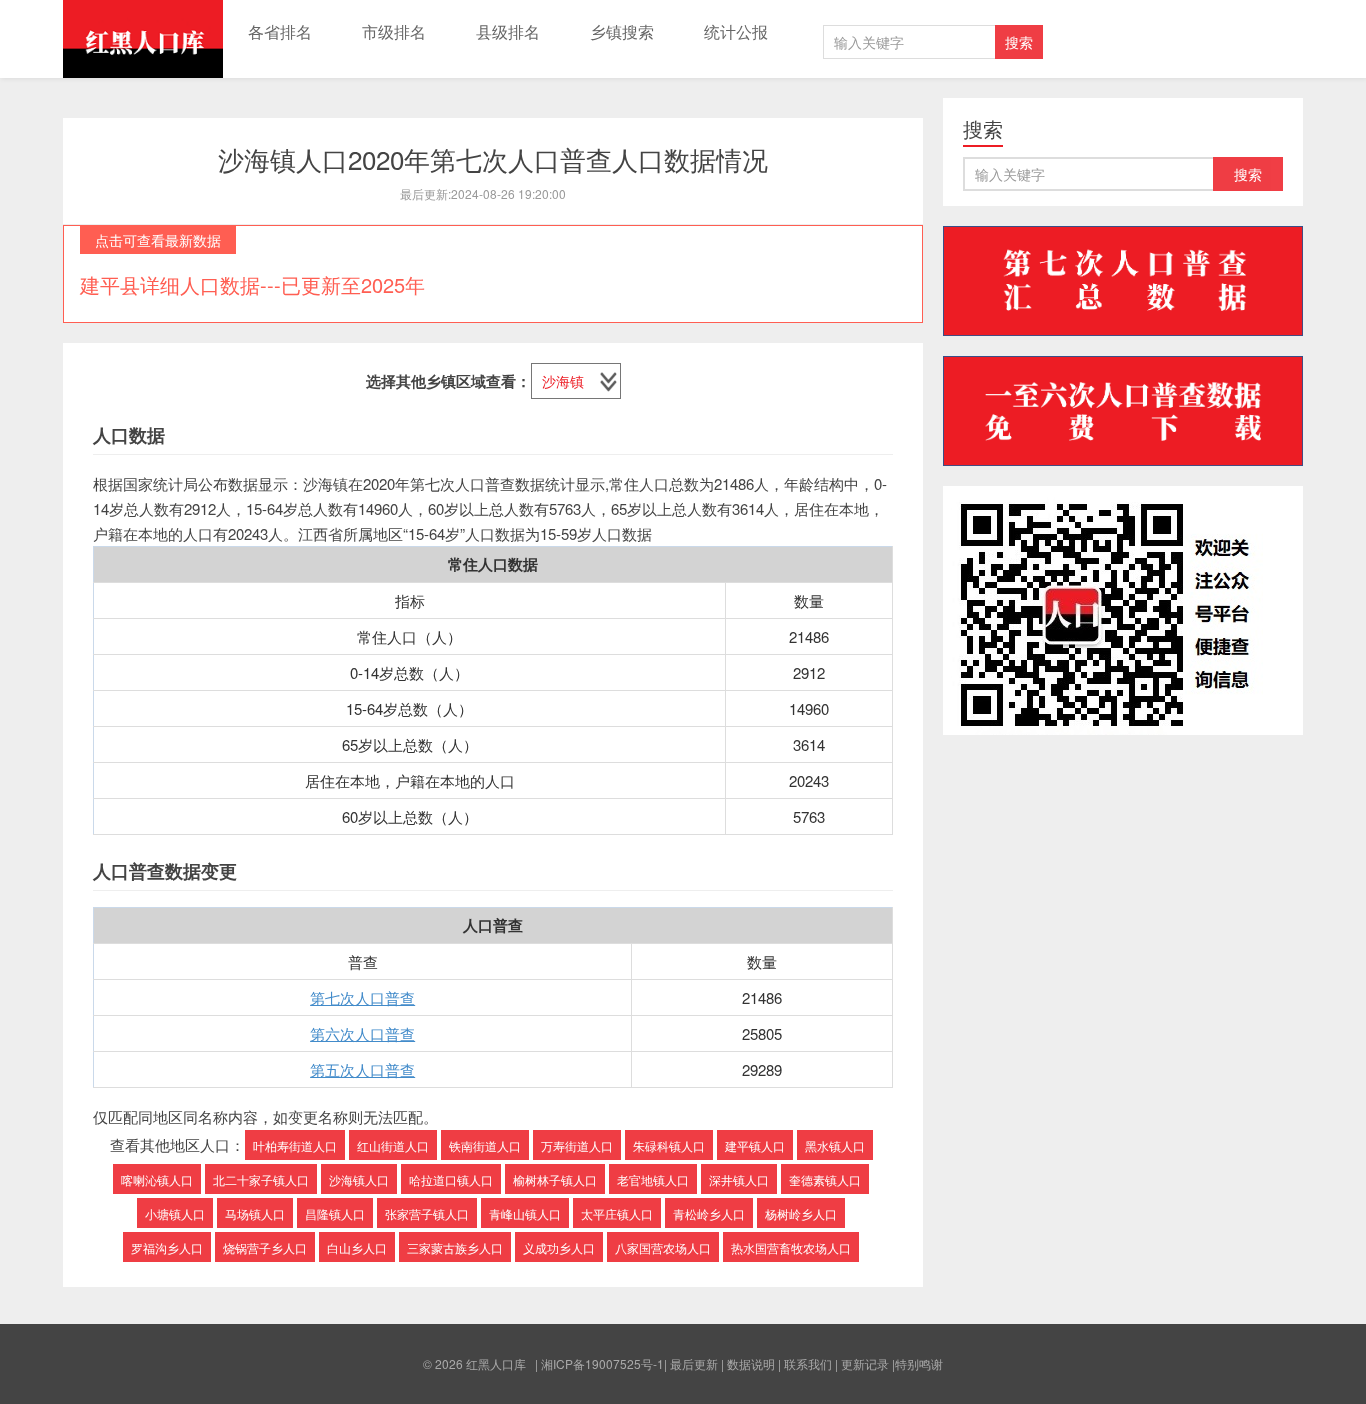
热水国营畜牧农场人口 (791, 1247)
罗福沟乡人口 (167, 1247)
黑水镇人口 (835, 1145)
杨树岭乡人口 (801, 1213)
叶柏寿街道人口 (295, 1145)
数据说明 (751, 1363)
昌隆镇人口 (335, 1213)
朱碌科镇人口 (669, 1145)
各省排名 (280, 31)
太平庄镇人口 (617, 1213)
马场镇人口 (255, 1213)
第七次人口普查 (362, 997)
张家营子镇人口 (427, 1213)
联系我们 (808, 1363)
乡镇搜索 (622, 31)
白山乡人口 (357, 1247)
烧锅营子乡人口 (265, 1247)
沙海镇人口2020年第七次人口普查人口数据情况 (493, 158)
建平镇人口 (755, 1145)
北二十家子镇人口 (261, 1179)
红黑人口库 (143, 39)
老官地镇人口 (653, 1179)
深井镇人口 (739, 1179)
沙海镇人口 (359, 1179)
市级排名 (394, 31)
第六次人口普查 (362, 1033)
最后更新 (694, 1363)
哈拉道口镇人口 (451, 1179)
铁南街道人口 (485, 1145)
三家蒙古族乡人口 (455, 1247)
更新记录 (865, 1363)
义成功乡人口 (559, 1247)
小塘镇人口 (175, 1213)
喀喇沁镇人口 (157, 1179)
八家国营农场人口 (663, 1247)
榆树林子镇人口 (555, 1179)
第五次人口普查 (362, 1069)
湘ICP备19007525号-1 (602, 1363)
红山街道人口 (393, 1145)
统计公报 (736, 31)
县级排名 (508, 31)
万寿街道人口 (577, 1145)
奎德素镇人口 (825, 1179)
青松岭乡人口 (709, 1213)
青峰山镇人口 (525, 1213)
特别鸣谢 (919, 1363)
